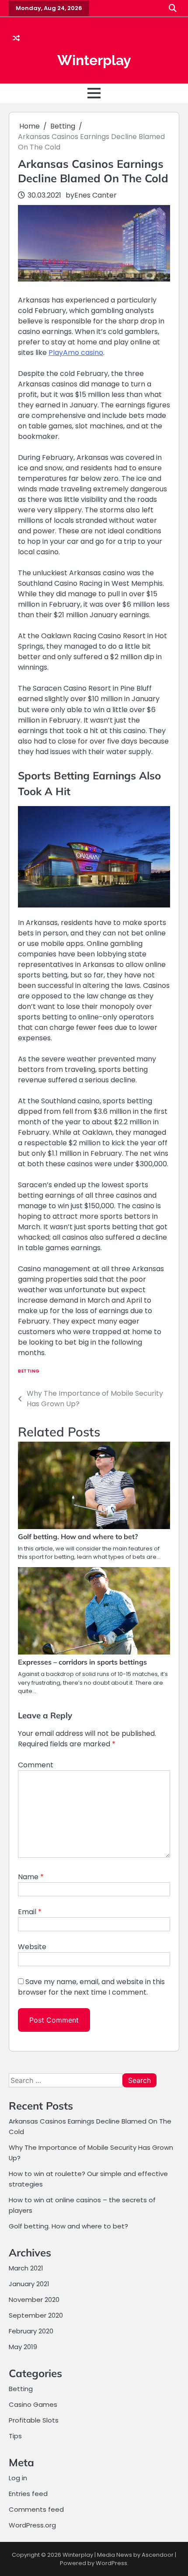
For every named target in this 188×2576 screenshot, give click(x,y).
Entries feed (28, 2494)
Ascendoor (158, 2555)
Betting (29, 1371)
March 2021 (26, 2268)
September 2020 (36, 2315)
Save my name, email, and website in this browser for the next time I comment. (91, 1987)
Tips (15, 2436)
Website (32, 1947)
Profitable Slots (34, 2420)
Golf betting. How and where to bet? (78, 1537)
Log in (18, 2478)
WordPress (111, 2563)
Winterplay (94, 60)
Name (31, 1877)
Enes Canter (96, 195)
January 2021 (29, 2284)
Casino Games (33, 2404)
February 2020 (31, 2331)
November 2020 (34, 2300)
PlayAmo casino (76, 353)
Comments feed (36, 2509)
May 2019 (23, 2347)
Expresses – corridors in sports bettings (82, 1662)
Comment (36, 1765)
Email (30, 1912)
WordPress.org (32, 2525)
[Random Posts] (16, 38)
